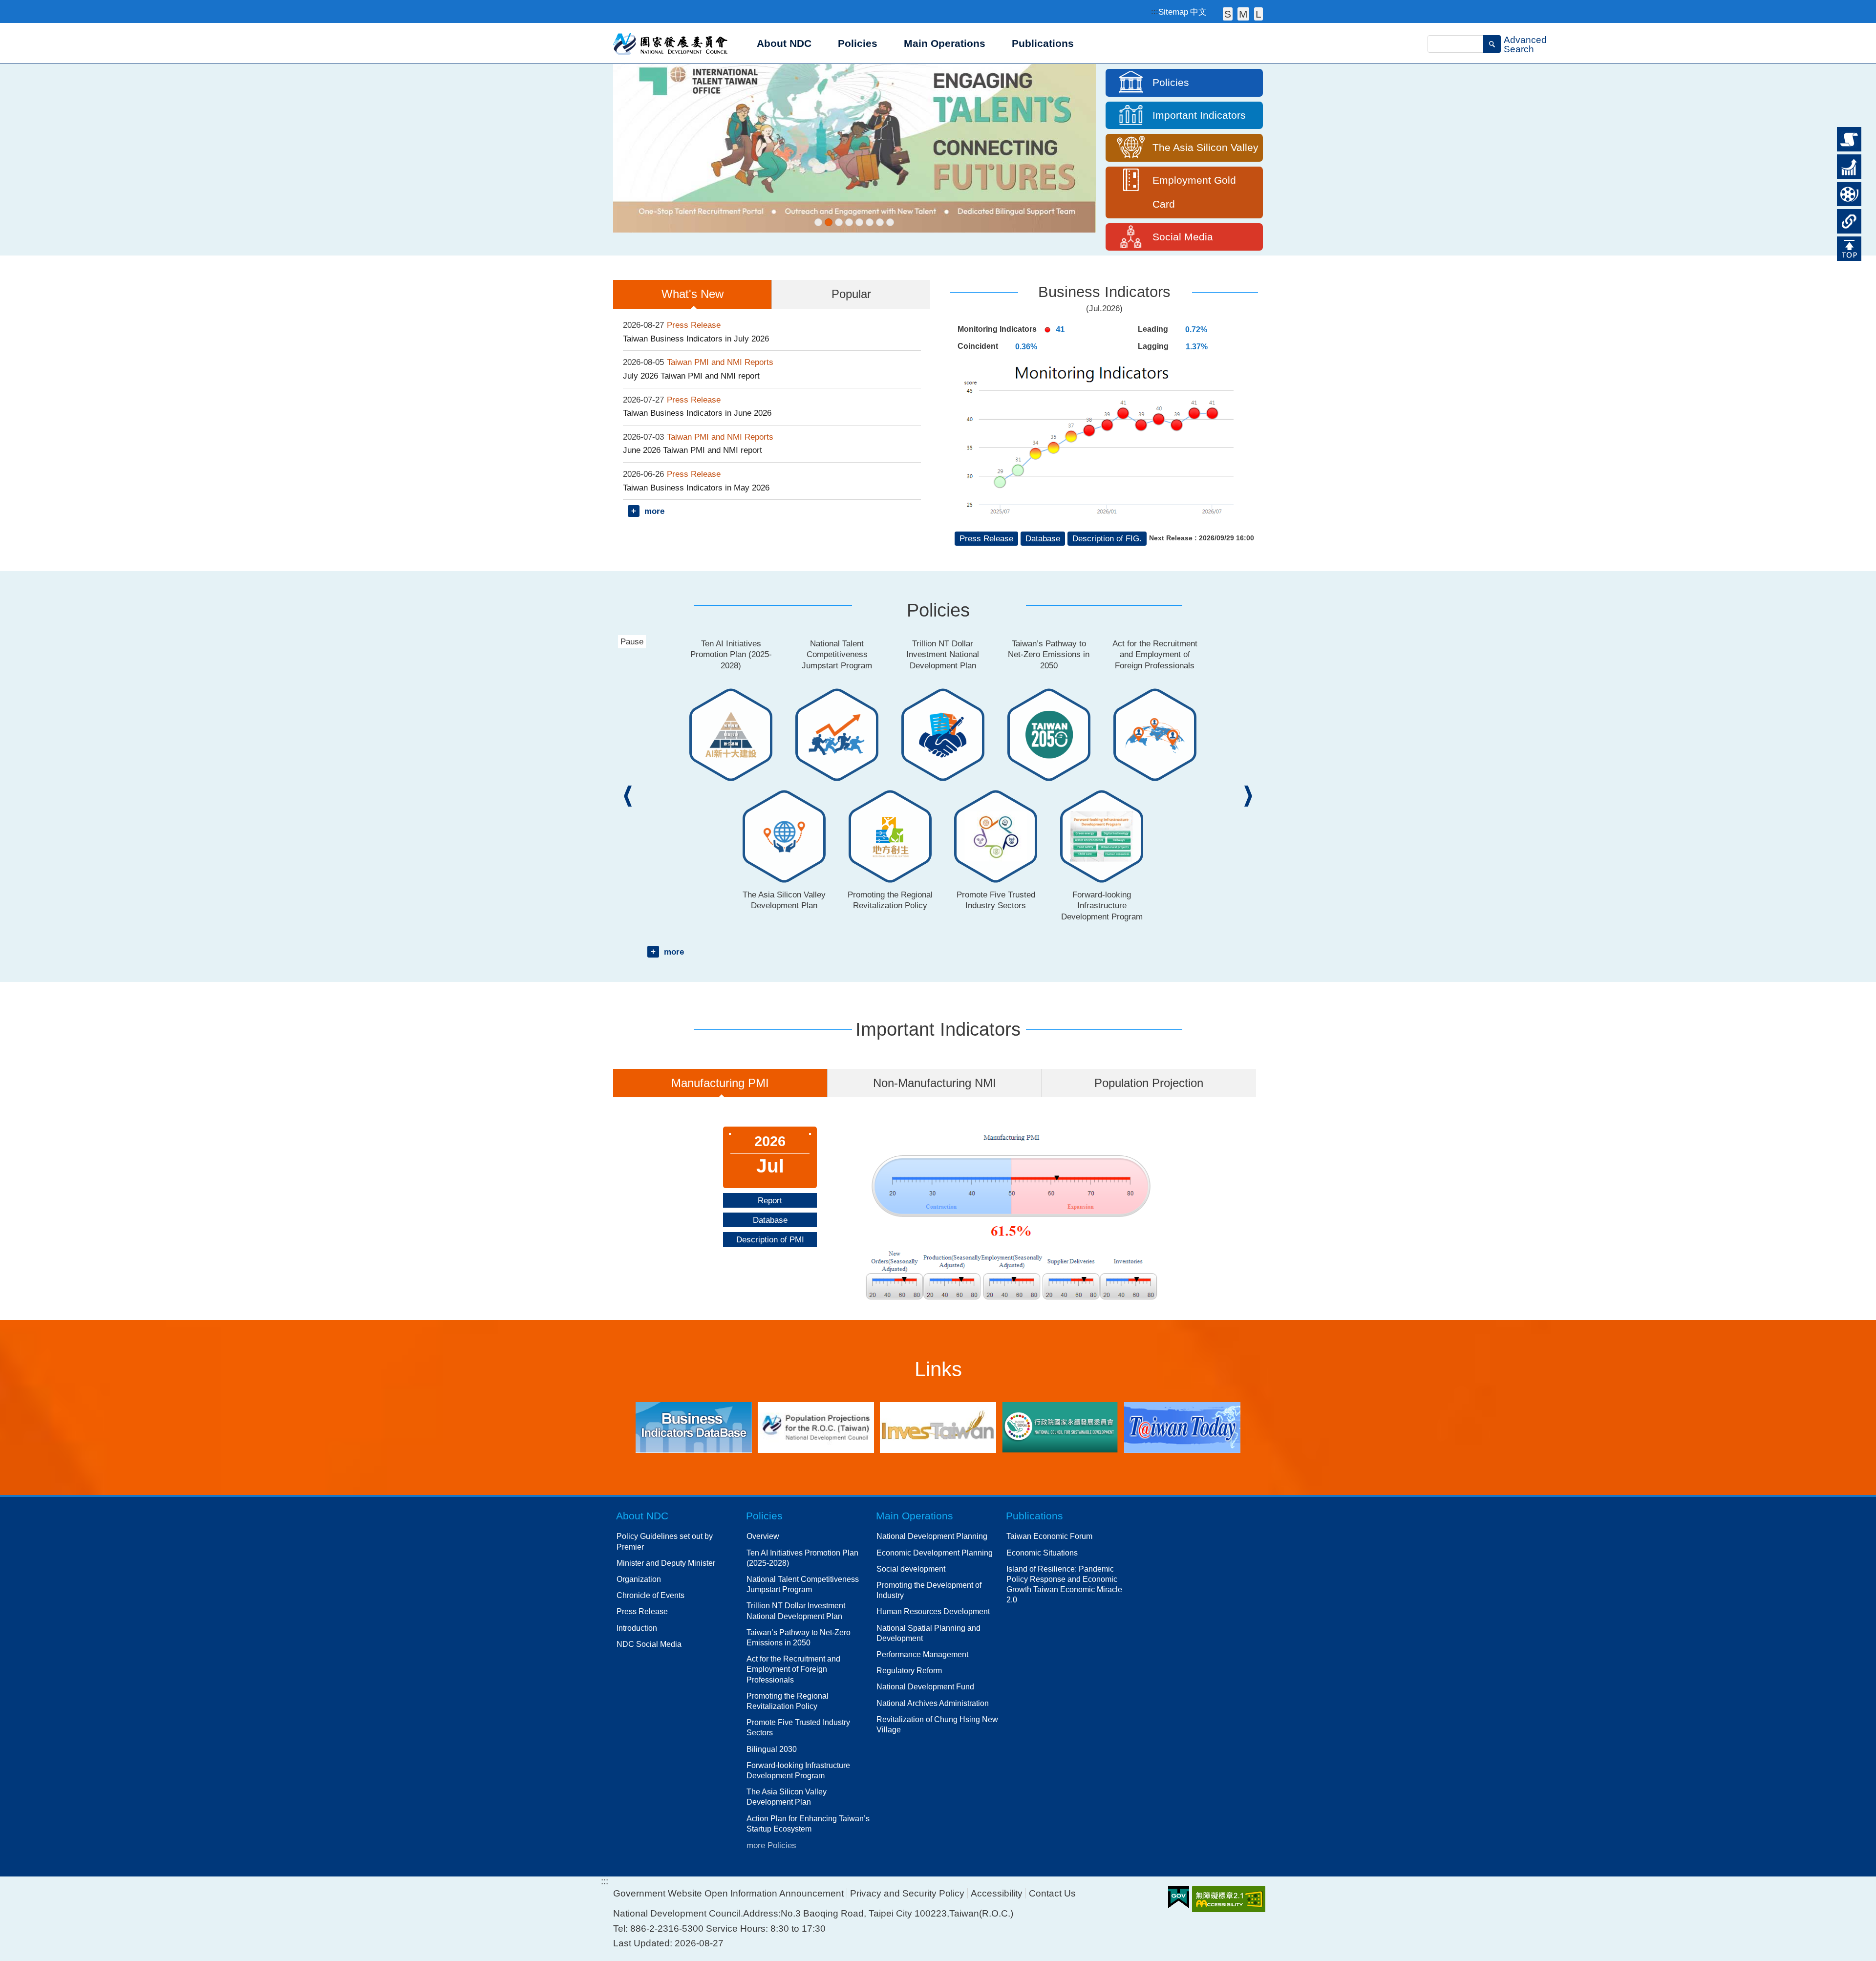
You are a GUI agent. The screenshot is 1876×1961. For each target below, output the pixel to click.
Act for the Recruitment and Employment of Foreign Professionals (793, 1669)
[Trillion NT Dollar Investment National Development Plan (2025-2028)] (849, 222)
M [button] (1243, 14)
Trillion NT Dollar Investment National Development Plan (796, 1610)
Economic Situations (1042, 1553)
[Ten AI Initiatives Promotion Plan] (818, 222)
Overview (763, 1536)
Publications (1034, 1516)
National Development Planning (932, 1536)
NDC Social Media (649, 1644)
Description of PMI (770, 1239)
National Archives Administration (933, 1703)
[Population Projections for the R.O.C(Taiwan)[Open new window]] (816, 1428)
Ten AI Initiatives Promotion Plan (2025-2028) (802, 1558)
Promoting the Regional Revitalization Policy (788, 1701)
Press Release (986, 538)
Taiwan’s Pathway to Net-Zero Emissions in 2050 (799, 1637)
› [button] (1248, 796)
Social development (911, 1569)
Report (770, 1200)
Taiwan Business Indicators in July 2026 (696, 339)
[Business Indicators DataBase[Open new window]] (694, 1427)
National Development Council (671, 43)
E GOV (1179, 1897)
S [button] (1228, 14)
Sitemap (1173, 12)
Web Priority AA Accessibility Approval (1229, 1899)
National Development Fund (925, 1686)
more (674, 952)
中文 (1198, 12)
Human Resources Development (933, 1611)
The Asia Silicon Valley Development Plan (787, 1797)
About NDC (642, 1516)
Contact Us (1052, 1893)
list (1842, 131)
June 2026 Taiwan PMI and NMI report (693, 450)
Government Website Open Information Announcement (728, 1893)
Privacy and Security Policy (907, 1893)
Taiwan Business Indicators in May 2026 (696, 488)
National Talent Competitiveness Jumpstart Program (803, 1584)
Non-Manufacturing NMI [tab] (935, 1083)
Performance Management (922, 1654)
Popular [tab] (851, 294)
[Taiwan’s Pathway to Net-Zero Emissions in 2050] (859, 222)
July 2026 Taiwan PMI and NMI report (691, 376)
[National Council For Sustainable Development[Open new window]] (1060, 1427)
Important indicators (1849, 190)
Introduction (637, 1628)
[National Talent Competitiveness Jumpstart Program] (854, 148)
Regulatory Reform (909, 1670)
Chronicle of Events (650, 1595)
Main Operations (915, 1516)
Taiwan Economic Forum (1049, 1536)
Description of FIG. (1107, 538)
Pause (633, 75)
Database (1043, 538)
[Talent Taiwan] (829, 222)
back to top (1847, 245)
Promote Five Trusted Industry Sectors (798, 1727)
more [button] (654, 511)
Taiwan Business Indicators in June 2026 (697, 413)
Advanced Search (1525, 44)
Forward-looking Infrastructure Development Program (798, 1770)
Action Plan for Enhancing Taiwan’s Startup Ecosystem (808, 1823)
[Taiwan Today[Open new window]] (1182, 1427)
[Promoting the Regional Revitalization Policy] (880, 222)
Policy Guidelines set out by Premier (665, 1541)
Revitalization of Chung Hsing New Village (937, 1724)
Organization (639, 1579)
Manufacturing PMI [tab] (720, 1083)
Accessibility (997, 1893)
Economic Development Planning (935, 1553)
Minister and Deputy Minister (666, 1563)
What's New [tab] (693, 294)
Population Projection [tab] (1149, 1083)
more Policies (771, 1845)
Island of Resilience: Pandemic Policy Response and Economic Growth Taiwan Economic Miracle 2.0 (1064, 1584)
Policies (1849, 159)
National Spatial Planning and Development (928, 1633)
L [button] (1258, 14)
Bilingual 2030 (772, 1749)
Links (1847, 213)
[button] (1492, 44)
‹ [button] (628, 796)
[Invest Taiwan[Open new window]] (938, 1427)
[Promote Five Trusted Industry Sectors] (890, 222)
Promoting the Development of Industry (929, 1590)
